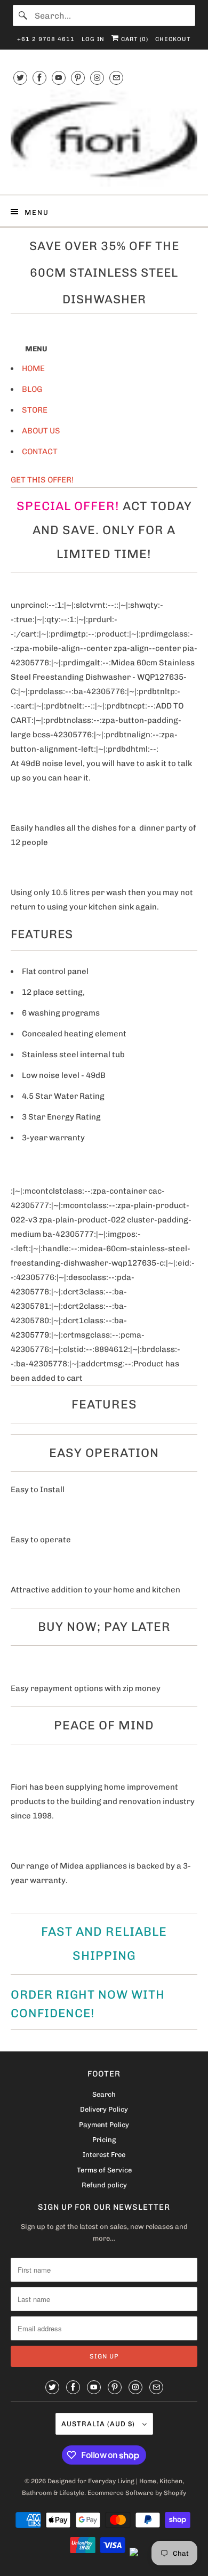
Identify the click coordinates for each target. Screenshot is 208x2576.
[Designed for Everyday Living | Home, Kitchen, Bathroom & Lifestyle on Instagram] (97, 78)
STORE (35, 410)
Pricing (104, 2140)
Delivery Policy (104, 2109)
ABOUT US (41, 431)
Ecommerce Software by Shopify (137, 2493)
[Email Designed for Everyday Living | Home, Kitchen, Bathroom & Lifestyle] (116, 78)
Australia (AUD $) (99, 2424)
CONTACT (40, 452)
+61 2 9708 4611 (46, 39)
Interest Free (104, 2155)
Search (104, 2094)
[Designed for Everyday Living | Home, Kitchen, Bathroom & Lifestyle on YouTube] (59, 78)
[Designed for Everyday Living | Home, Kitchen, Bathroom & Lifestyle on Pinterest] (78, 78)
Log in (93, 39)
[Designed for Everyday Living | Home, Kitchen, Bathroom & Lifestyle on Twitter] (20, 78)
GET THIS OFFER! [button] (42, 480)
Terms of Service (104, 2170)
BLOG (32, 389)
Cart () (134, 39)
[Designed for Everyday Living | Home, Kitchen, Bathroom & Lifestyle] (104, 138)
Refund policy (104, 2185)
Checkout (173, 39)
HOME (33, 368)
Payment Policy (104, 2125)
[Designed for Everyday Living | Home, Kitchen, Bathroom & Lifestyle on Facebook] (39, 78)
